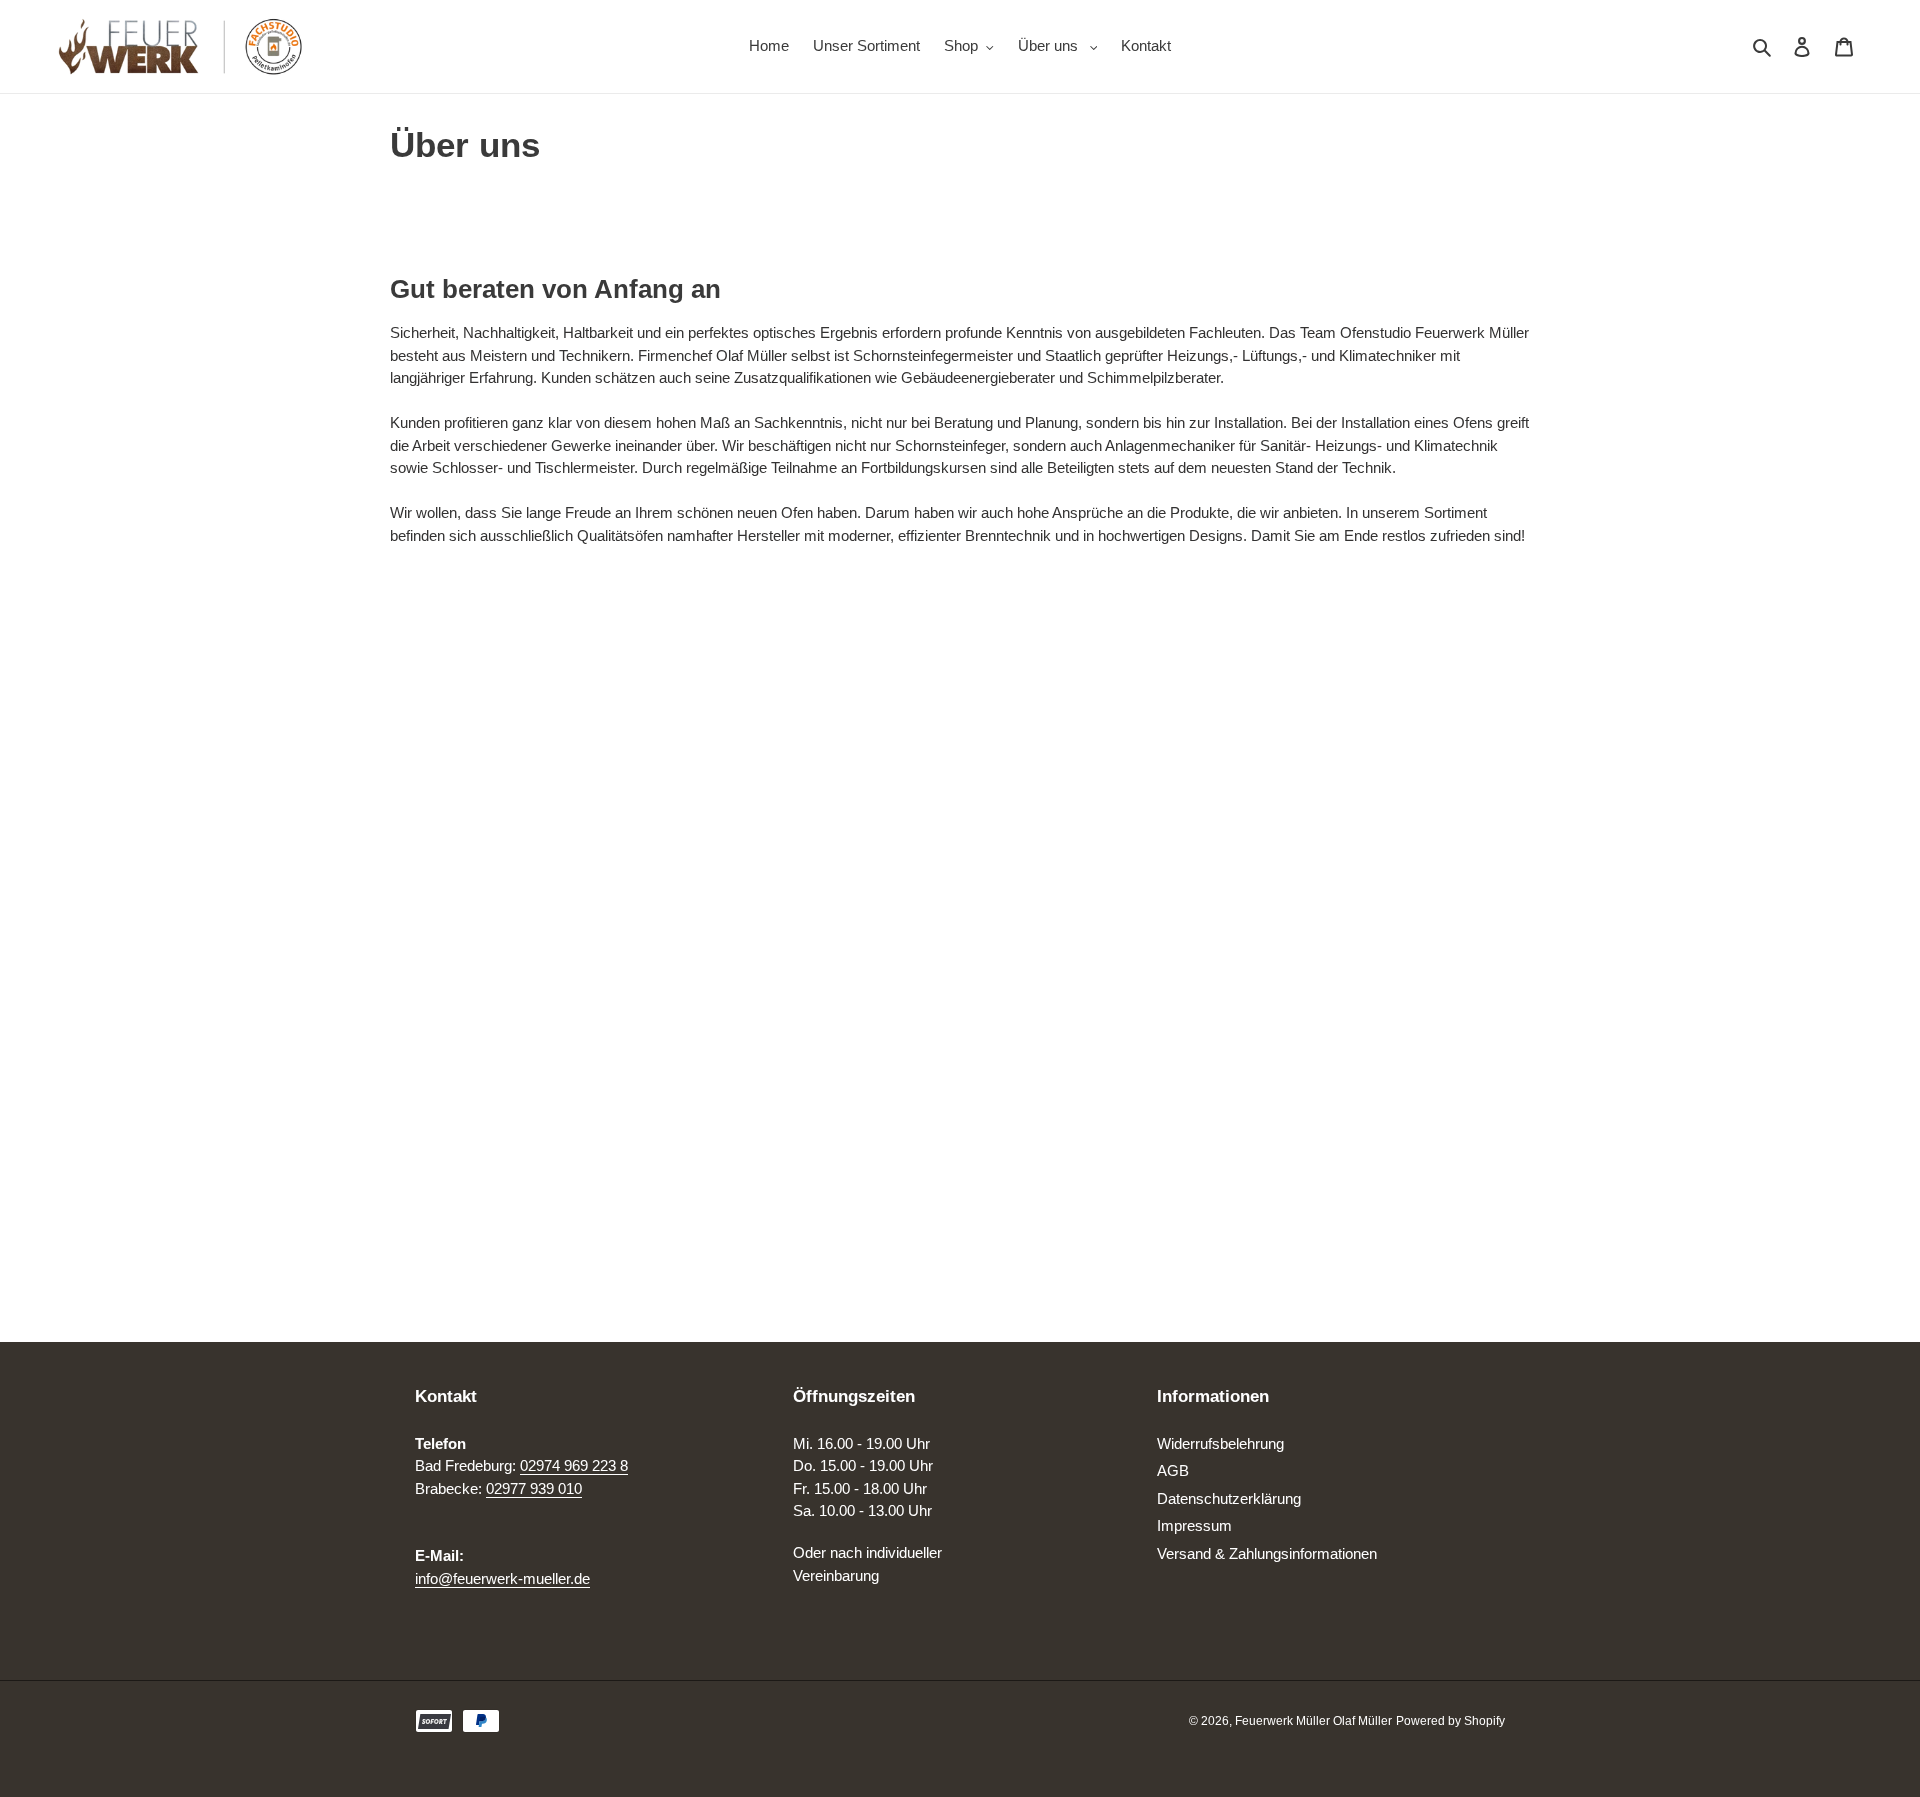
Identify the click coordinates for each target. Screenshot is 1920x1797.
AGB (1173, 1470)
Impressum (1194, 1525)
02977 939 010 (534, 1488)
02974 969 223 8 (574, 1465)
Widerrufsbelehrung (1220, 1443)
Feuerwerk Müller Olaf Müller (1313, 1721)
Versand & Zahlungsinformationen (1267, 1553)
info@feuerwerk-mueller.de (502, 1578)
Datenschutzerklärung (1229, 1498)
